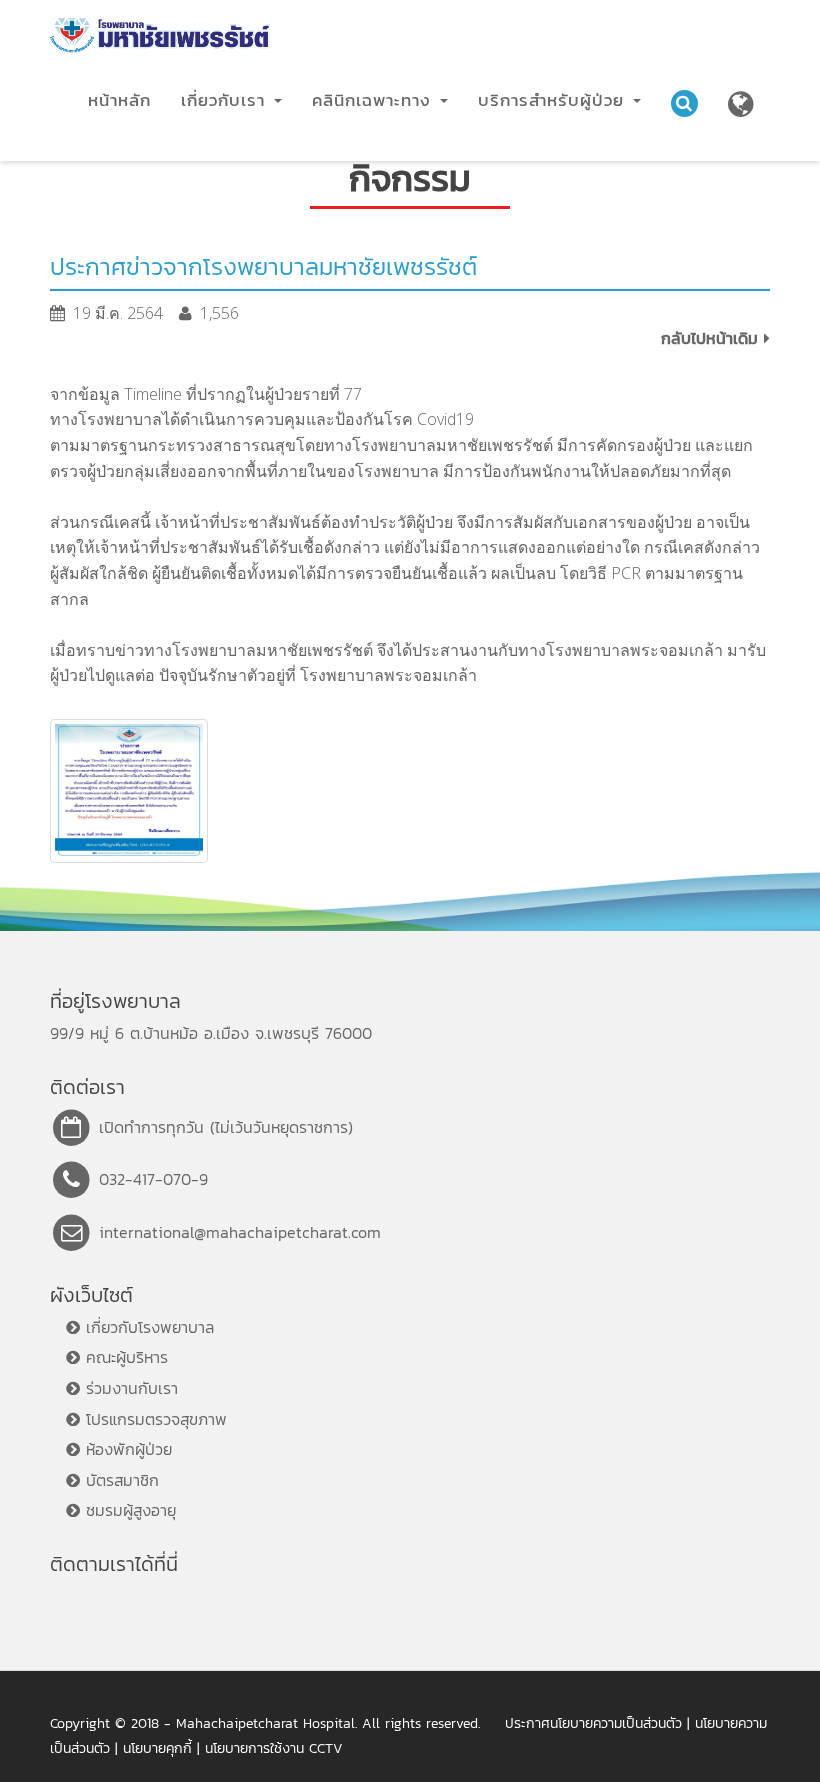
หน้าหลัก (119, 100)
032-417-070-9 (153, 1179)
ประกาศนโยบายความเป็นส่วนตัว (593, 1723)
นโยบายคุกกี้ (157, 1748)
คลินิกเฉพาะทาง (375, 100)
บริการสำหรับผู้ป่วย (554, 100)
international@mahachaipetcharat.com (240, 1232)
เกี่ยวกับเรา (226, 100)
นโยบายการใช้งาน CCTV (274, 1748)
